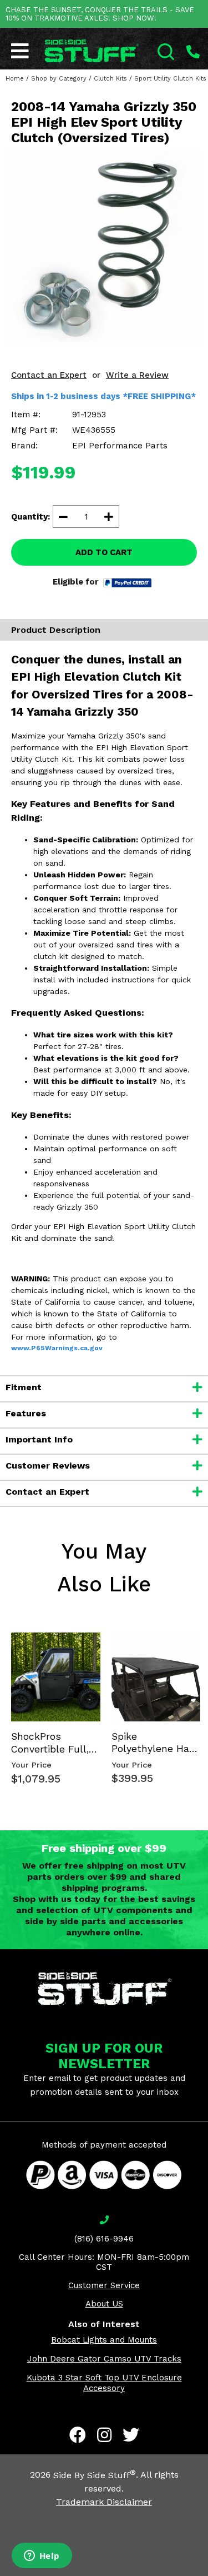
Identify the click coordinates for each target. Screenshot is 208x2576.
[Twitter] (131, 2435)
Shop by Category (59, 79)
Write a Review (137, 375)
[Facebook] (78, 2435)
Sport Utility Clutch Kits (170, 79)
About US (104, 2304)
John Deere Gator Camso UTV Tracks (104, 2359)
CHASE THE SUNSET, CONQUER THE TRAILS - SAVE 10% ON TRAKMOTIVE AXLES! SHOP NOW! (100, 14)
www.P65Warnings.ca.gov (57, 1348)
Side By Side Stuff (95, 2475)
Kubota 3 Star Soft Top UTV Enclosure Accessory (104, 2383)
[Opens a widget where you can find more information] (42, 2557)
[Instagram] (104, 2435)
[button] (207, 2575)
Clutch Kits (110, 79)
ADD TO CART (104, 552)
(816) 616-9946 (104, 2239)
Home (15, 79)
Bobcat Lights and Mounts (104, 2340)
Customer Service (104, 2285)
